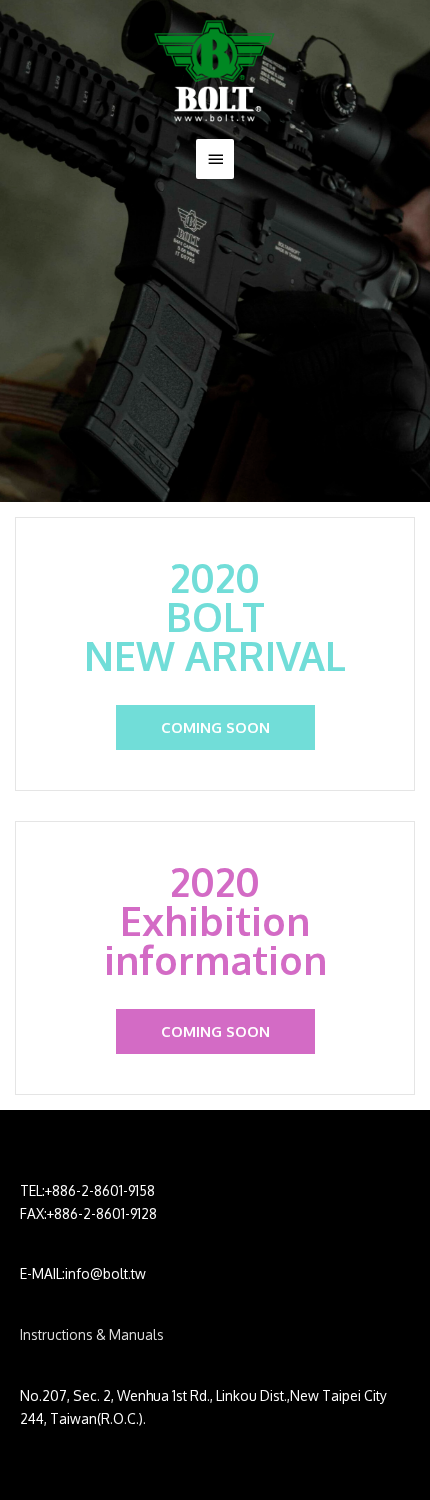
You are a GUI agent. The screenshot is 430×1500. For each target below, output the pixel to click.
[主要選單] (215, 159)
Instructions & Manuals (92, 1334)
